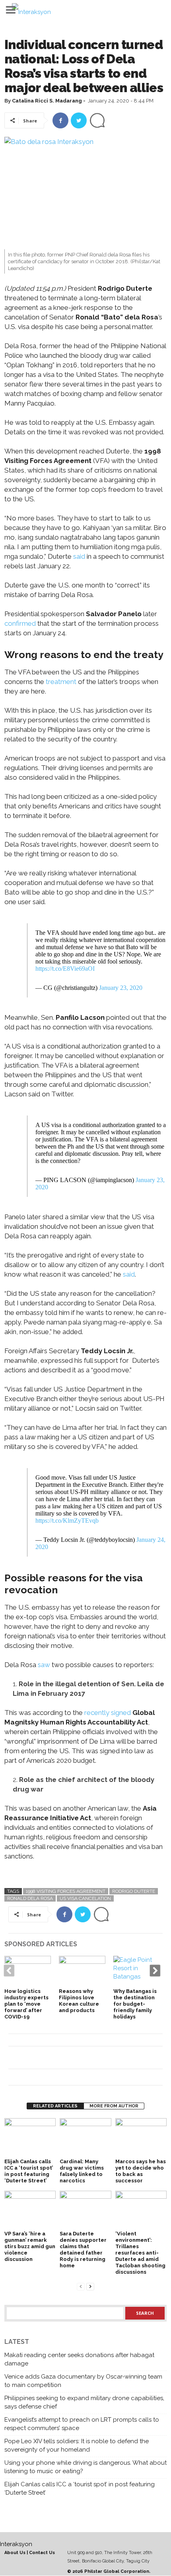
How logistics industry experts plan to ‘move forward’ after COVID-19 (26, 2004)
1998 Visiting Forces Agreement (66, 1891)
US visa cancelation (85, 1898)
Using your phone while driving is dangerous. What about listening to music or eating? (85, 2467)
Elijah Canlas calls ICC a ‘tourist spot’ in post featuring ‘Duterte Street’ (29, 2171)
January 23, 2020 (121, 988)
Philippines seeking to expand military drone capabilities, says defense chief (84, 2402)
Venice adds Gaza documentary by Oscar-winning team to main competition (83, 2381)
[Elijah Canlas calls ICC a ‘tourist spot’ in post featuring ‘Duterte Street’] (30, 2137)
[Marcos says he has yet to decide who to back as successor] (141, 2137)
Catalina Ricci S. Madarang (47, 101)
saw (44, 1665)
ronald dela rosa (30, 1898)
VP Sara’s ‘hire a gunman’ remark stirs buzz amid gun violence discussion (30, 2246)
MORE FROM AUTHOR (114, 2106)
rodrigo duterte (134, 1891)
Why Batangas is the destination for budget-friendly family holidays (135, 2004)
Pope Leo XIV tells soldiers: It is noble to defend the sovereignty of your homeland (77, 2445)
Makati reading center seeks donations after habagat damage (79, 2359)
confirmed (20, 623)
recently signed (108, 1713)
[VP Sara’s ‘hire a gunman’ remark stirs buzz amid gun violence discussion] (30, 2210)
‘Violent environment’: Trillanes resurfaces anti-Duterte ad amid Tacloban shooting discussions (140, 2253)
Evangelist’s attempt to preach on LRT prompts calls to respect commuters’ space (82, 2424)
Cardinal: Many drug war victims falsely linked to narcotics (82, 2171)
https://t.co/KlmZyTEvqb (67, 1521)
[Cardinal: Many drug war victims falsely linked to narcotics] (85, 2137)
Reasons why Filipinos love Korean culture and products (79, 2001)
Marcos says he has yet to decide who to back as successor (141, 2171)
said (79, 556)
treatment (61, 682)
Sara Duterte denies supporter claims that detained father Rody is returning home (83, 2250)
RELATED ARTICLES (55, 2106)
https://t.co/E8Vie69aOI (65, 969)
